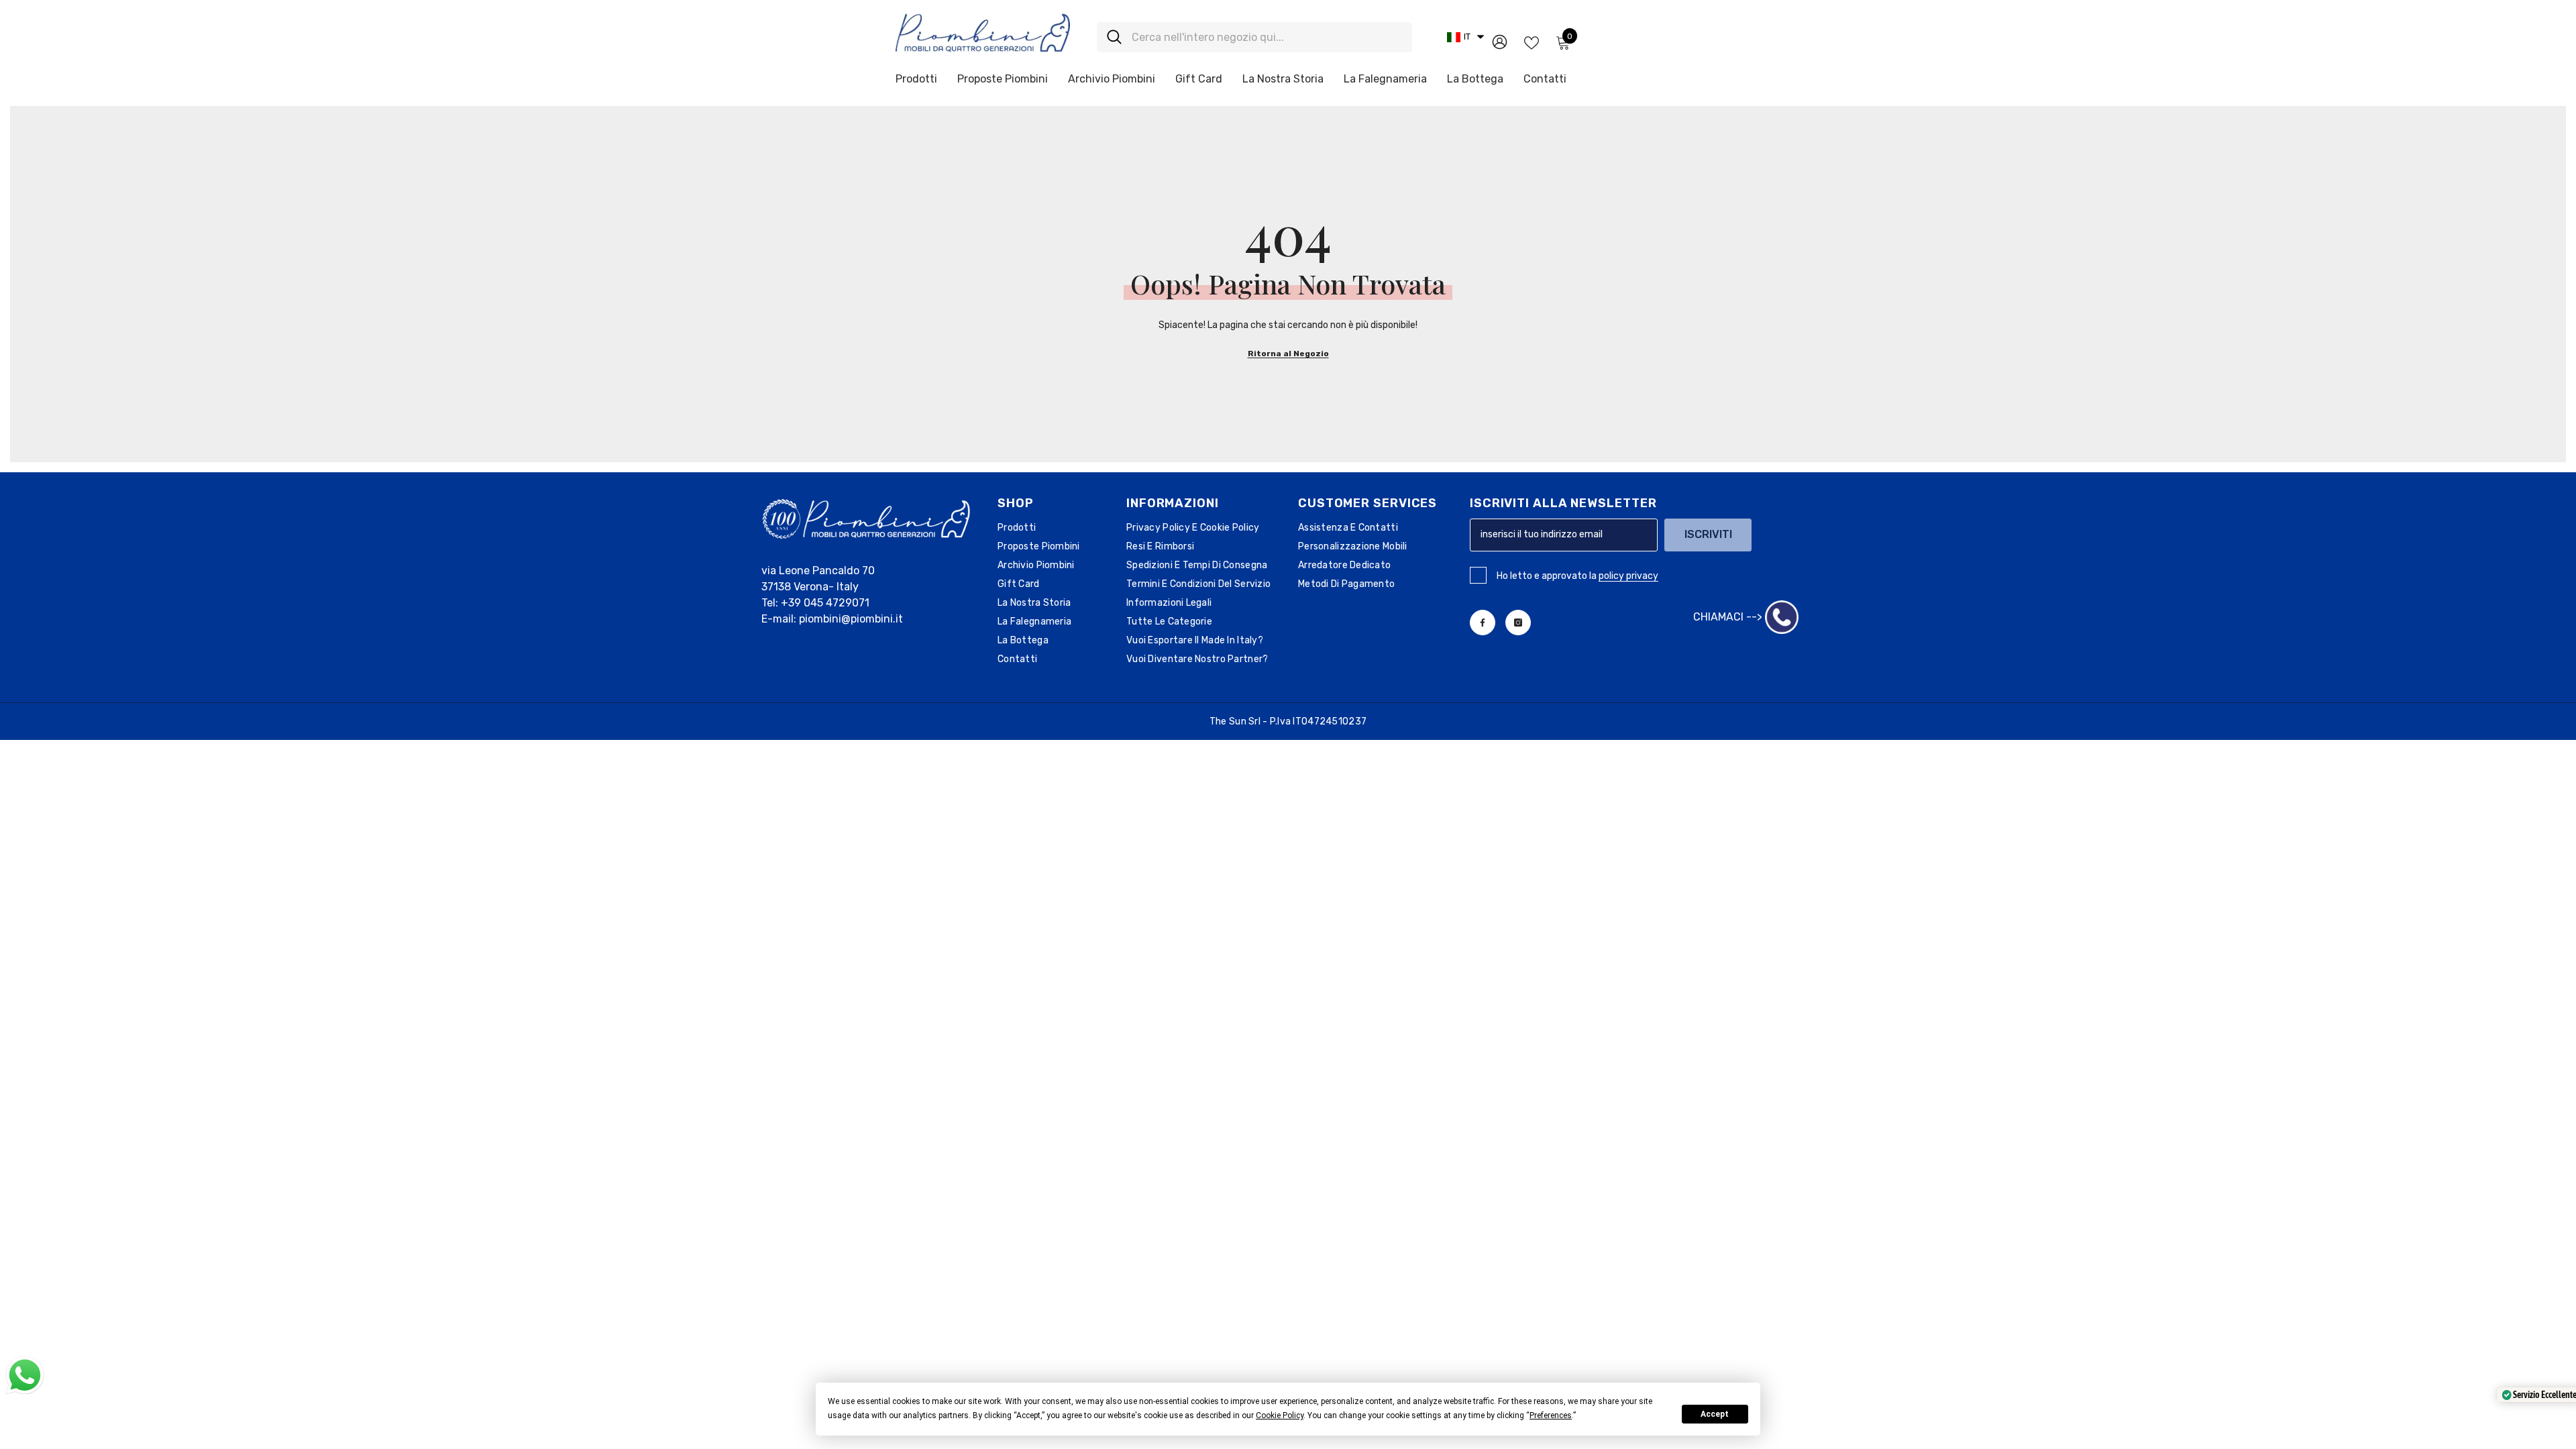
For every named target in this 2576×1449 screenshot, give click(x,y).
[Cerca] (1254, 37)
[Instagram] (1518, 623)
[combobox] (1267, 37)
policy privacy (1628, 576)
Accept (1715, 1414)
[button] (1465, 37)
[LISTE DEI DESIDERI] (1532, 42)
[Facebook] (1483, 623)
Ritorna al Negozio (1288, 354)
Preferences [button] (1551, 1415)
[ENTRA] (1500, 41)
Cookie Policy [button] (1280, 1415)
